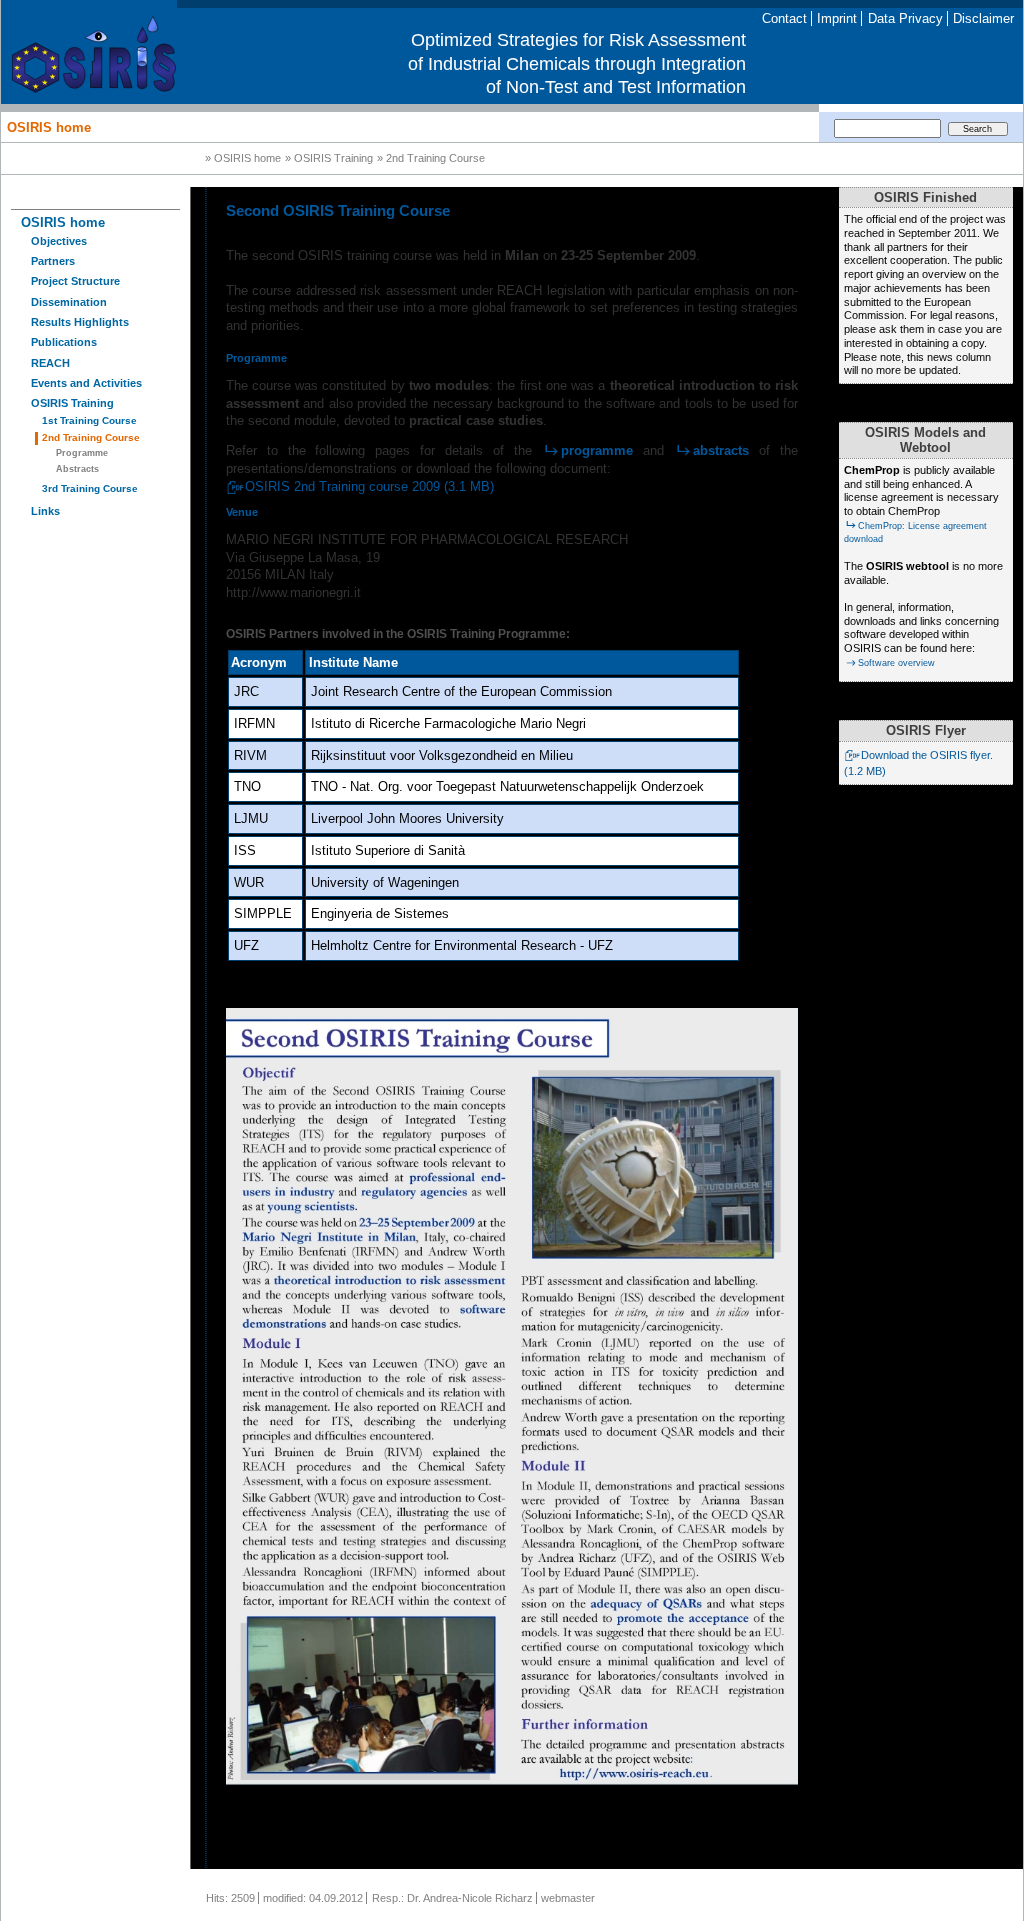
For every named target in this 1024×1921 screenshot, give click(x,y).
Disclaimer (983, 18)
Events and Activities (86, 383)
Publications (64, 342)
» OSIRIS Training (329, 159)
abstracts (721, 450)
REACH (50, 363)
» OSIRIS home (243, 159)
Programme (82, 453)
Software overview (896, 663)
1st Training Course (89, 420)
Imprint (837, 18)
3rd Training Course (90, 488)
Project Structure (75, 281)
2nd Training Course (91, 437)
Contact (784, 18)
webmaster (568, 1898)
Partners (53, 261)
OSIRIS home (49, 126)
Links (45, 511)
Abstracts (77, 469)
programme (597, 450)
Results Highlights (80, 322)
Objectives (59, 241)
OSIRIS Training (72, 403)
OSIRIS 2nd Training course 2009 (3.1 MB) (369, 486)
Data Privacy (905, 18)
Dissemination (69, 302)
